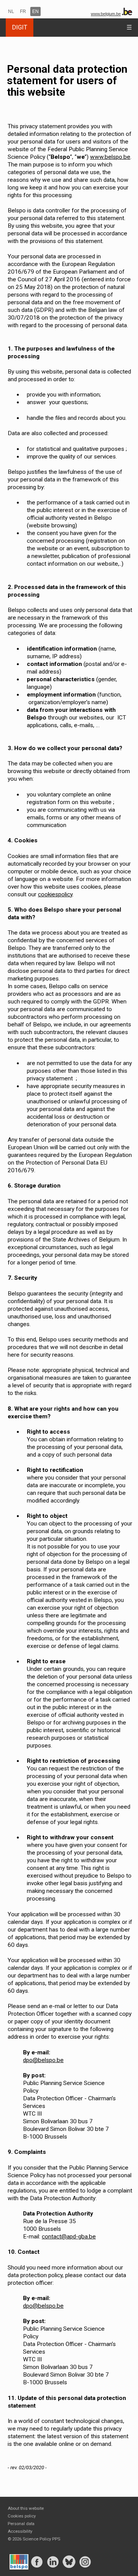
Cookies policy (22, 2516)
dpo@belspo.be (43, 2060)
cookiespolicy (55, 894)
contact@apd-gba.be (69, 2237)
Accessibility (20, 2531)
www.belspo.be (110, 157)
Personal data (21, 2524)
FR (23, 11)
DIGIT (20, 27)
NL (11, 11)
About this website (26, 2508)
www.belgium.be (106, 14)
